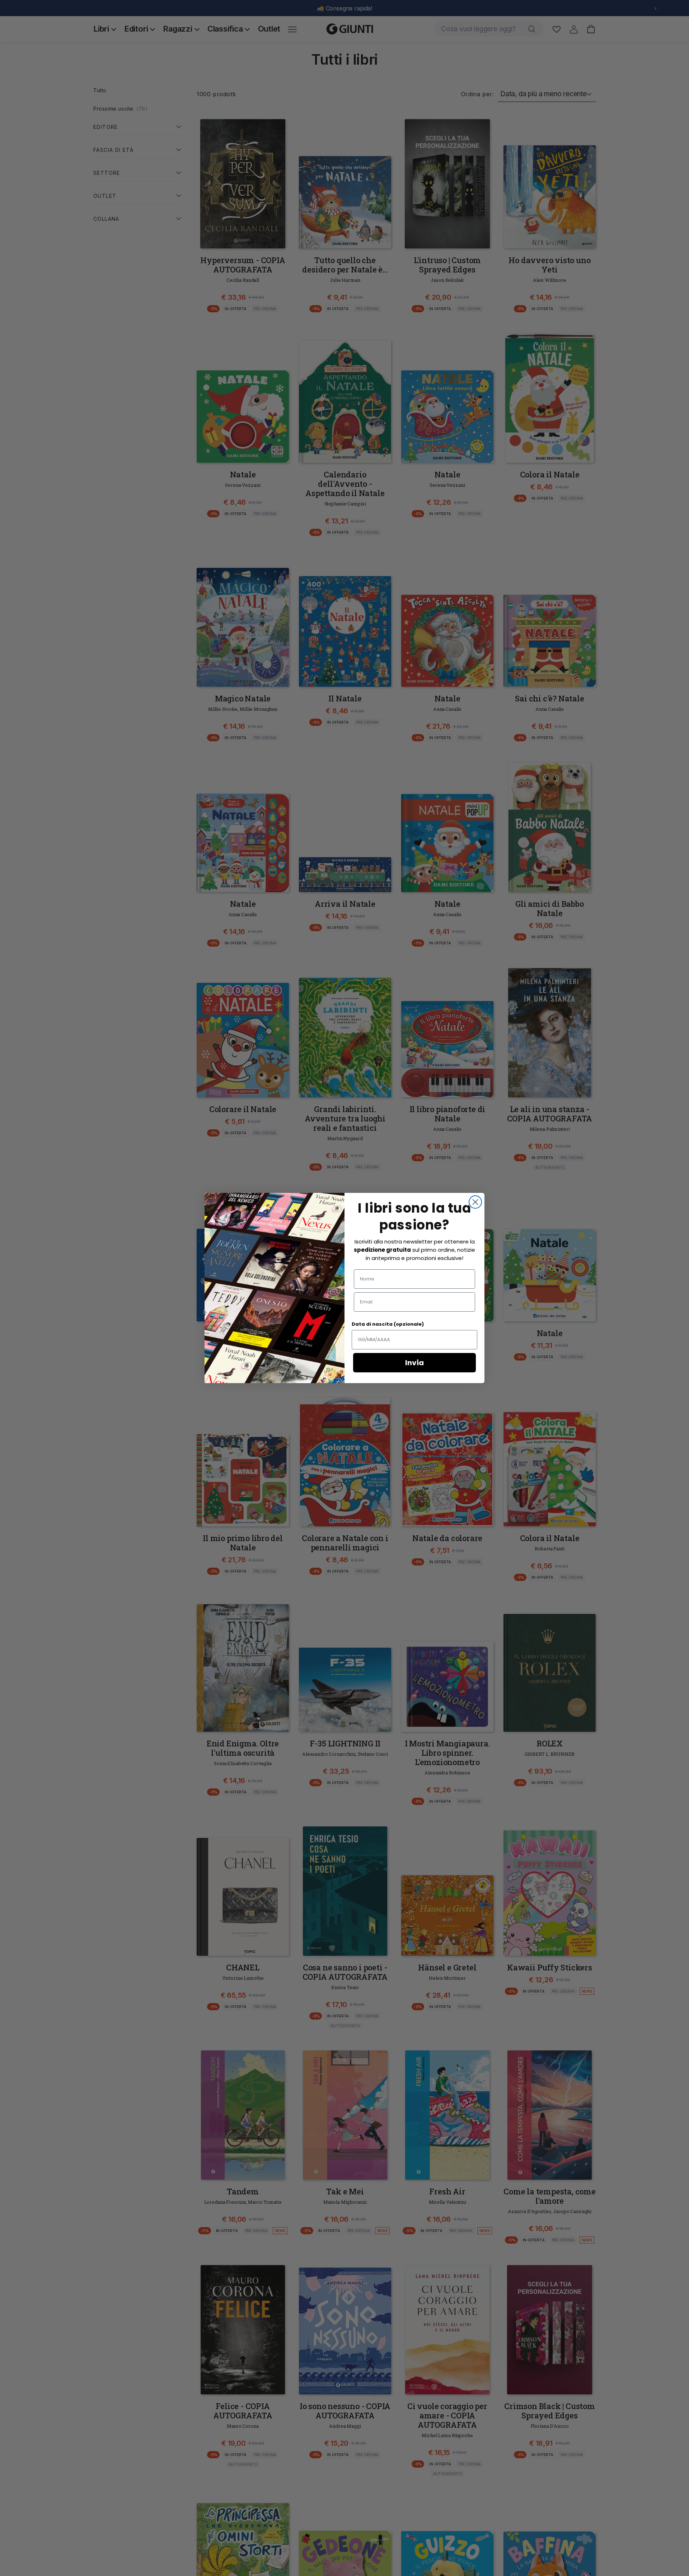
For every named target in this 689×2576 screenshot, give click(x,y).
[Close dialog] (475, 1202)
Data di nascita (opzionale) (388, 1324)
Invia (414, 1363)
